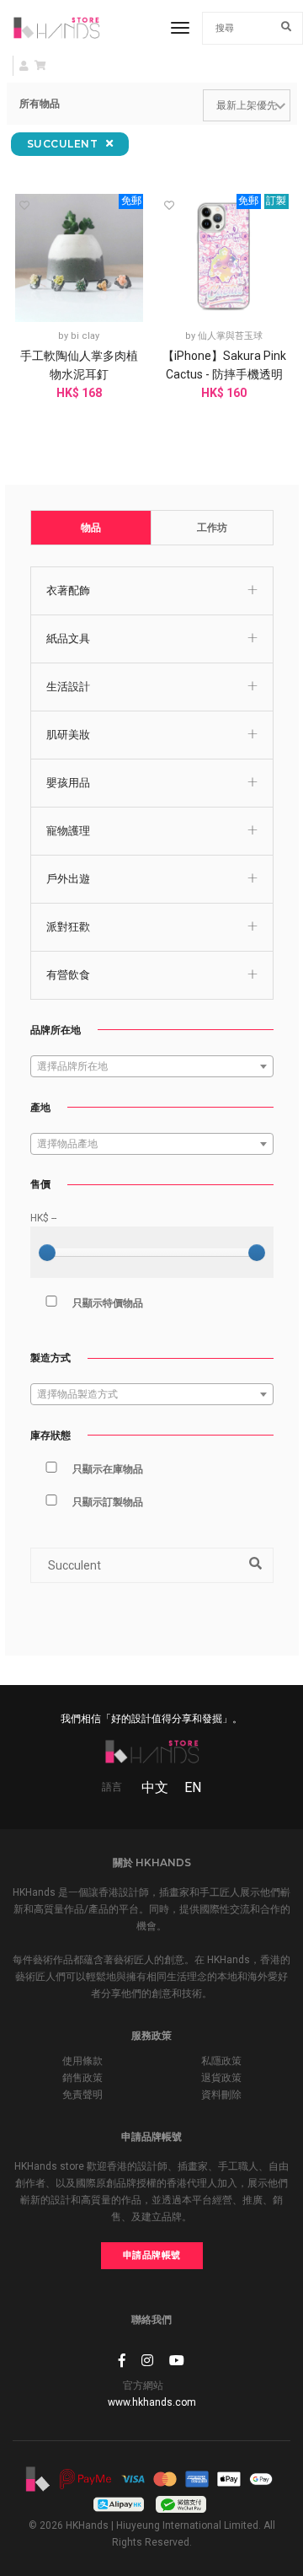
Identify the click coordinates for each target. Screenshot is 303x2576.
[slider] (47, 1253)
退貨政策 (221, 2078)
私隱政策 (221, 2061)
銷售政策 (82, 2078)
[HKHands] (56, 28)
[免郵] (80, 257)
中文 (155, 1787)
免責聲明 (82, 2095)
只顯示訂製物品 (108, 1502)
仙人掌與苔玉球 (230, 336)
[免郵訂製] (224, 257)
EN (193, 1787)
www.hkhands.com (152, 2402)
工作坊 (212, 528)
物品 (91, 528)
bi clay (85, 336)
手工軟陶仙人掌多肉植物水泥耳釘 (79, 365)
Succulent (64, 144)
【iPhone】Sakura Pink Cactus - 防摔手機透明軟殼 (224, 374)
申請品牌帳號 (152, 2255)
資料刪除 (221, 2095)
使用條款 (82, 2061)
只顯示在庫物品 (108, 1469)
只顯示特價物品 (108, 1303)
